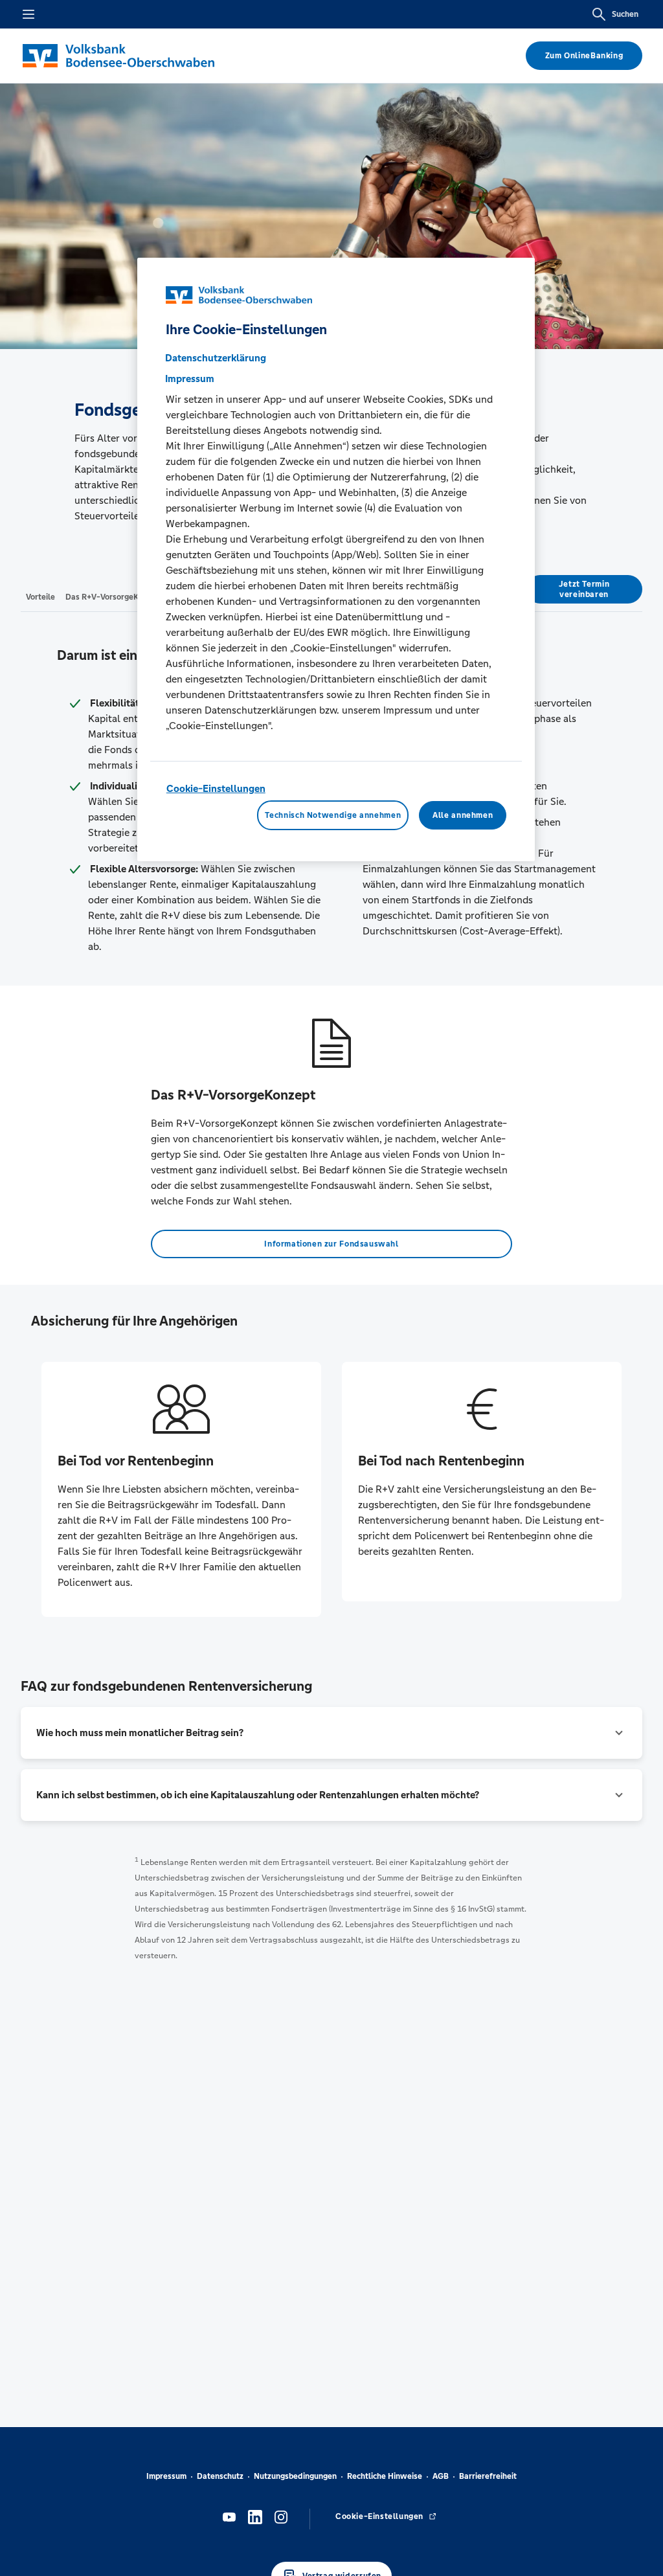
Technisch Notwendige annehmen (333, 815)
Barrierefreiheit (488, 2476)
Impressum (166, 2476)
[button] (331, 1733)
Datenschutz (220, 2476)
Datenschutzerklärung (216, 358)
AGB (441, 2476)
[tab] (40, 596)
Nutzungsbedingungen (295, 2476)
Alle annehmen (463, 815)
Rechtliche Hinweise (385, 2476)
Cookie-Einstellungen (216, 788)
